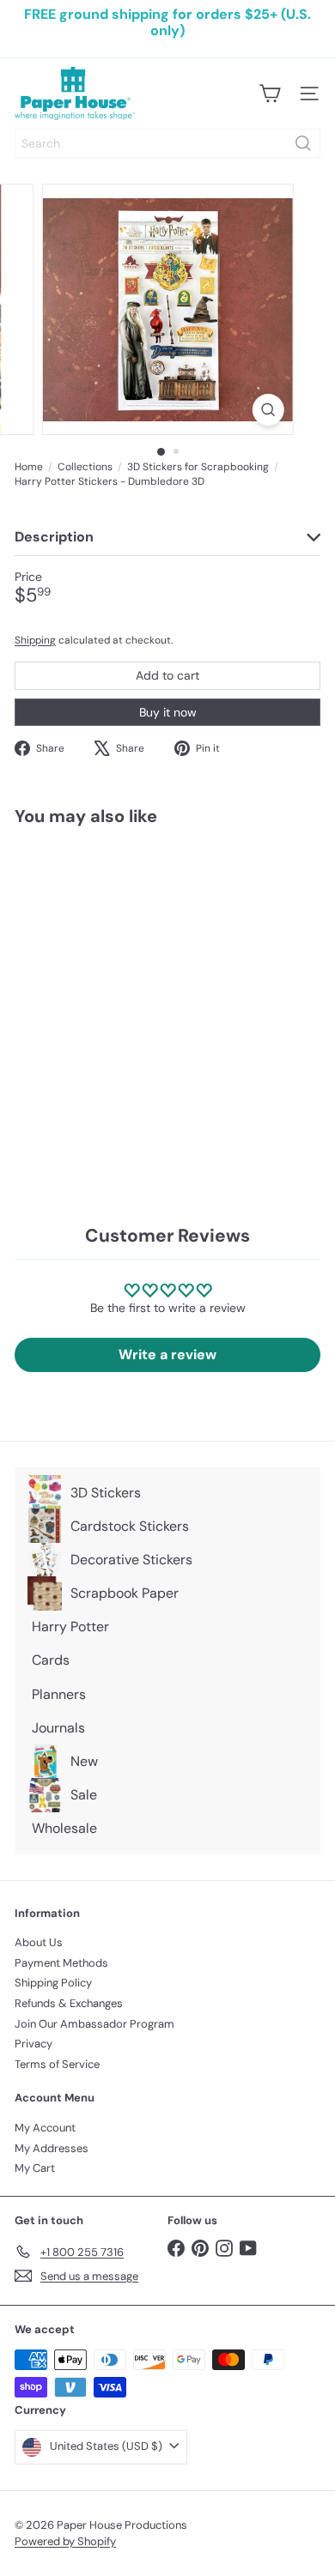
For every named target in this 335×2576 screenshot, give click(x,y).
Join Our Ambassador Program (94, 2024)
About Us (39, 1942)
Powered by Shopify (65, 2541)
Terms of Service (57, 2064)
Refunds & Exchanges (69, 2003)
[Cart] (270, 94)
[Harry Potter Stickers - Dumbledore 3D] (122, 983)
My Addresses (52, 2148)
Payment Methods (61, 1963)
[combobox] (167, 143)
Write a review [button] (167, 1355)
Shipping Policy (53, 1983)
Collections (85, 467)
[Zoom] (268, 410)
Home (29, 467)
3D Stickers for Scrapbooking (198, 467)
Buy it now (168, 712)
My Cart (35, 2168)
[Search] (303, 143)
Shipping (35, 640)
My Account (45, 2128)
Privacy (33, 2044)
